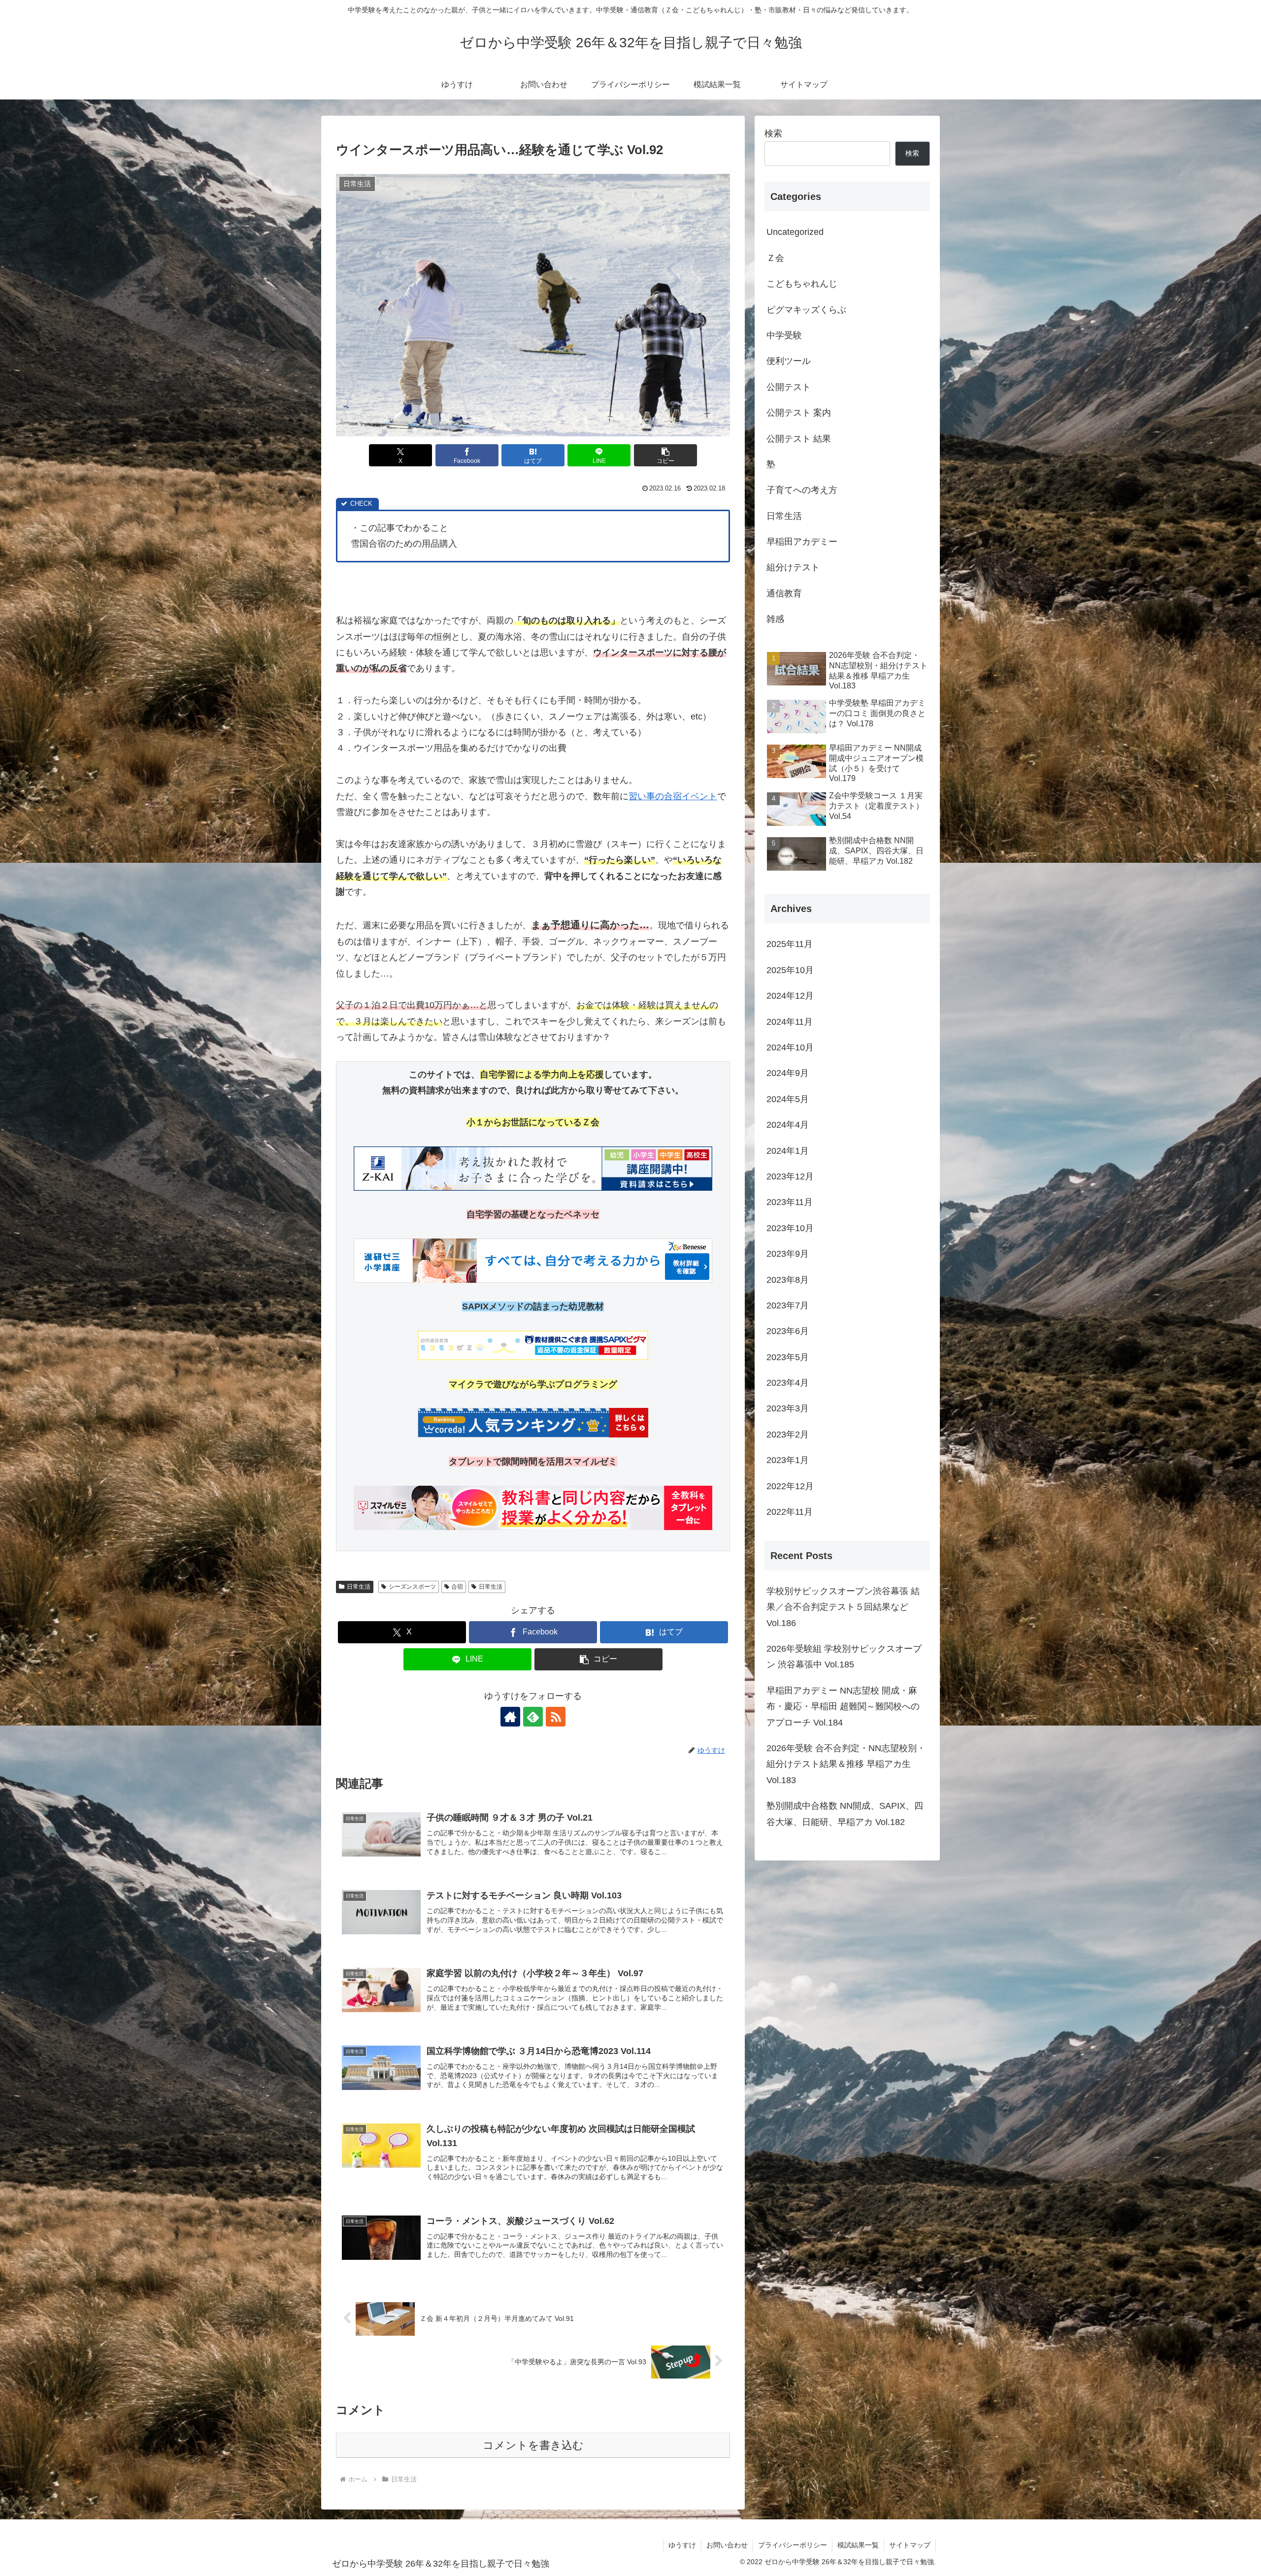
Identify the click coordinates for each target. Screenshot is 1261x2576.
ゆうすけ (682, 2545)
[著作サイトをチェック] (510, 1717)
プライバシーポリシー (793, 2545)
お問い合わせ (727, 2545)
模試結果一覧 (858, 2545)
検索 (773, 133)
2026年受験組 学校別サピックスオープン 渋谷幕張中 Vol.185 (844, 1657)
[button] (665, 455)
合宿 (457, 1587)
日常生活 (359, 1587)
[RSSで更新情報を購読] (556, 1717)
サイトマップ (910, 2545)
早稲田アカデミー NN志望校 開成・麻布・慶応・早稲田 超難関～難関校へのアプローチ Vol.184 (843, 1707)
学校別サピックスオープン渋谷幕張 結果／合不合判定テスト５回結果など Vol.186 (843, 1607)
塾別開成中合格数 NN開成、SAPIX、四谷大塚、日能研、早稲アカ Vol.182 (845, 1814)
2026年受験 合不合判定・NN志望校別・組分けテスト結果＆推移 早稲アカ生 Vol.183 (846, 1764)
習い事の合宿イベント (673, 796)
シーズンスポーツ (412, 1587)
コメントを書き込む (533, 2445)
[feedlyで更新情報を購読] (533, 1717)
